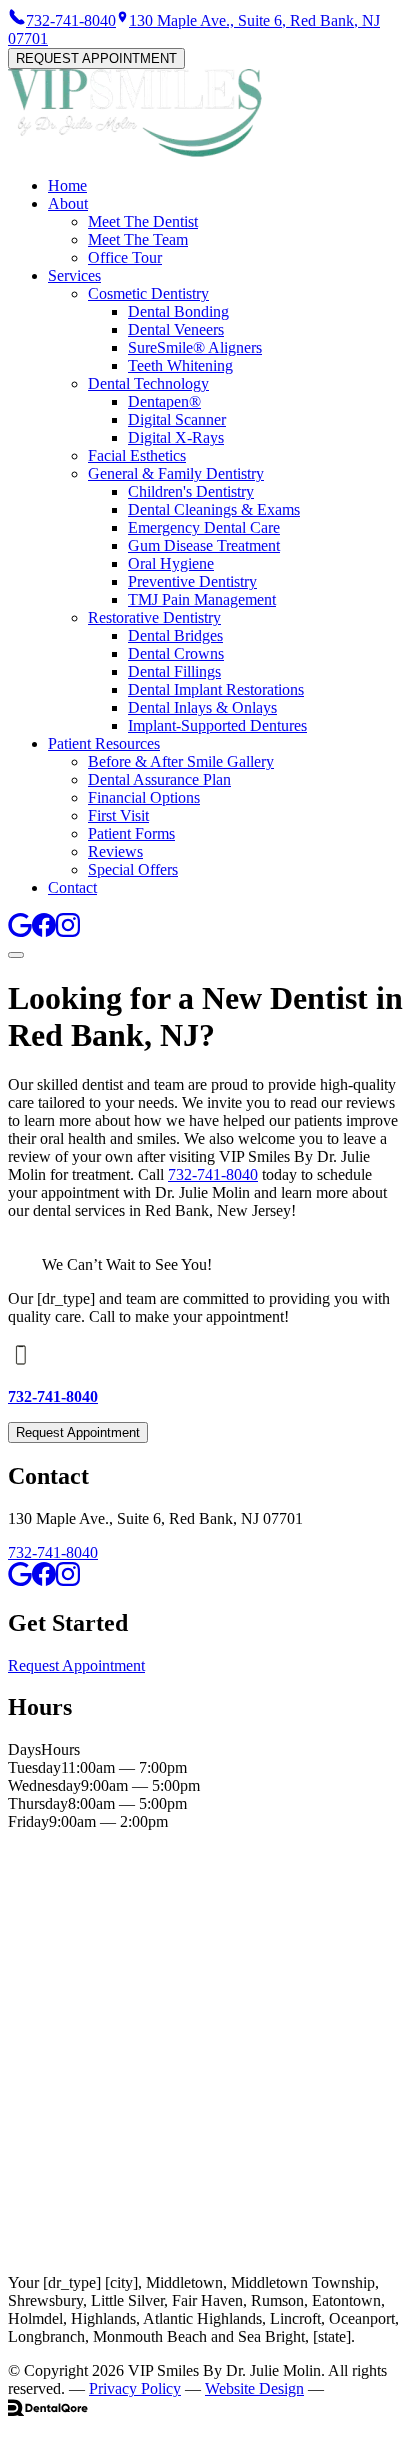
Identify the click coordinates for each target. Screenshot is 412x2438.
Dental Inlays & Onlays (202, 707)
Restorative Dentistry (154, 617)
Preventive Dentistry (192, 581)
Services (74, 275)
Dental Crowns (176, 653)
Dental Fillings (174, 671)
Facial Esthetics (137, 455)
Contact (72, 887)
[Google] (20, 931)
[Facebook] (44, 931)
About (68, 203)
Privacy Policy (135, 2388)
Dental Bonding (178, 311)
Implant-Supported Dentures (217, 725)
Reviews (115, 851)
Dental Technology (148, 383)
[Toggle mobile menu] (16, 955)
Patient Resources (104, 743)
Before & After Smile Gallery (181, 761)
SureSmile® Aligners (195, 347)
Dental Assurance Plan (159, 779)
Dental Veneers (176, 329)
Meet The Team (138, 239)
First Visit (118, 815)
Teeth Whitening (180, 365)
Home (67, 185)
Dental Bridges (175, 635)
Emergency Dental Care (204, 527)
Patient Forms (131, 833)
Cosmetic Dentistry (148, 293)
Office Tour (125, 257)
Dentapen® (164, 401)
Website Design (254, 2388)
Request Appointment (78, 1432)
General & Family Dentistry (176, 473)
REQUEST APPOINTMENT (96, 58)
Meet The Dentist (143, 221)
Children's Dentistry (191, 491)
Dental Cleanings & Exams (214, 509)
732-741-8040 (213, 1174)
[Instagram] (68, 931)
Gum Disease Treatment (204, 545)
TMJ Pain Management (202, 599)
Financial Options (144, 797)
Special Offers (133, 869)
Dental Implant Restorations (216, 689)
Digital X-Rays (176, 437)
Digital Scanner (177, 419)
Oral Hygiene (171, 563)
